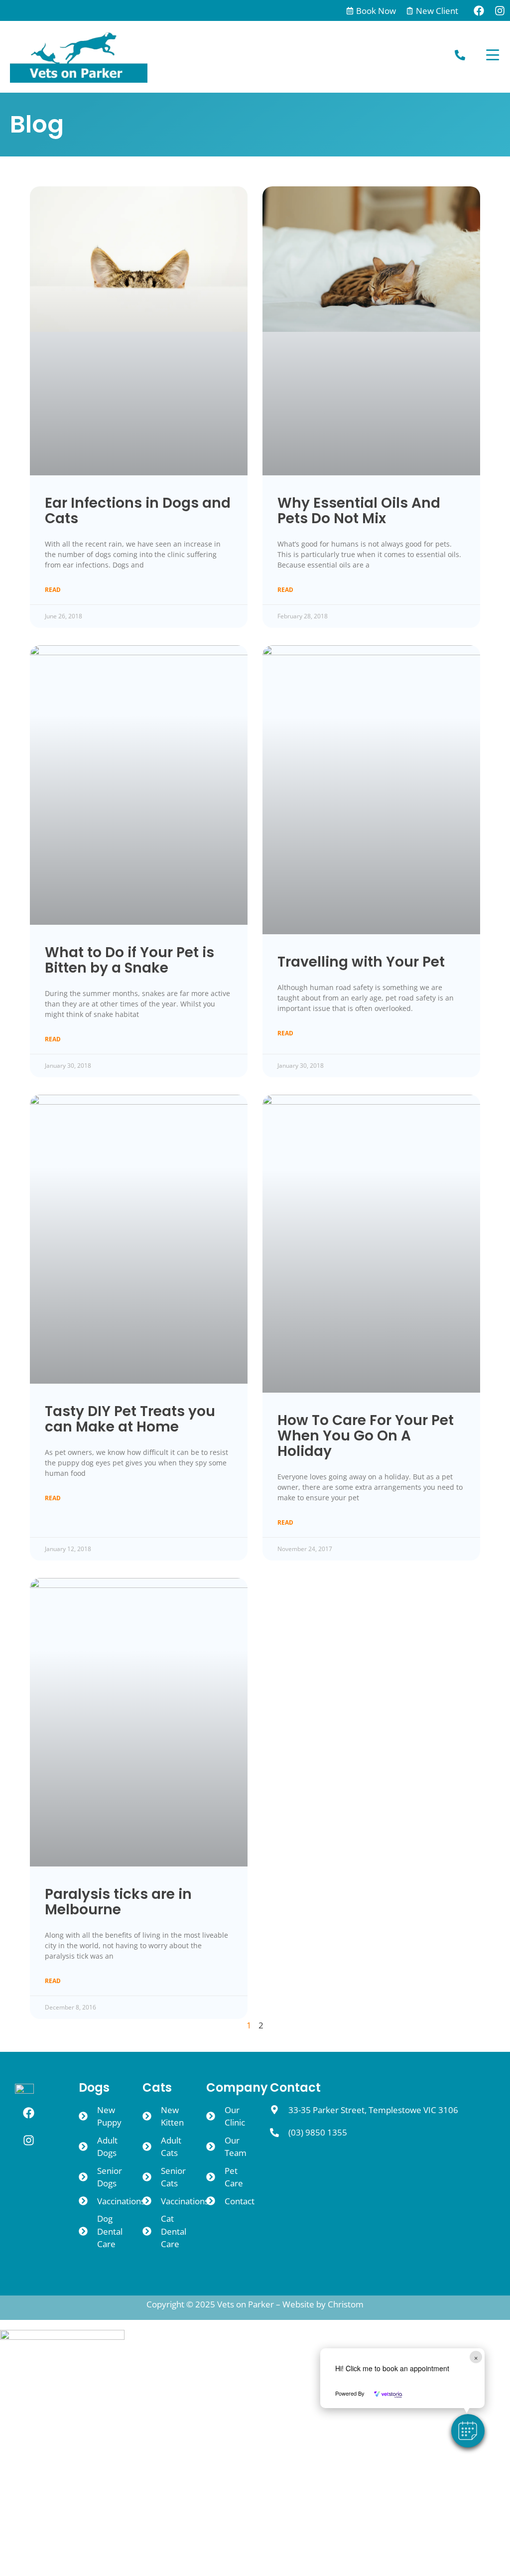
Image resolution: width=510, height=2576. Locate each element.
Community (36, 2529)
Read (53, 590)
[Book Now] (350, 11)
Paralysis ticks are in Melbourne (118, 1902)
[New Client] (410, 11)
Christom (346, 2304)
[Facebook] (479, 10)
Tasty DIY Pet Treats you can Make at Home (130, 1419)
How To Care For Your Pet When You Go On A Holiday (366, 1436)
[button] (468, 2431)
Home (23, 2404)
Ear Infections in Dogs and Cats (138, 511)
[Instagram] (500, 10)
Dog (19, 2429)
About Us (29, 2504)
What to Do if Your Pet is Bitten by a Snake (129, 960)
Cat (18, 2454)
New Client (437, 11)
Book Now (376, 11)
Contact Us (34, 2554)
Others (24, 2479)
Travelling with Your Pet (361, 962)
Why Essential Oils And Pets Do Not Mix (359, 511)
